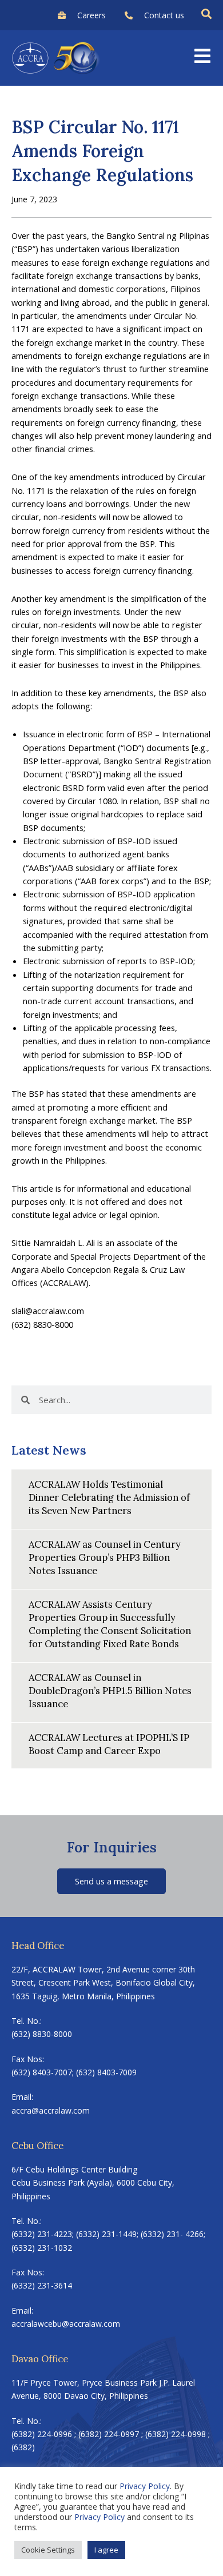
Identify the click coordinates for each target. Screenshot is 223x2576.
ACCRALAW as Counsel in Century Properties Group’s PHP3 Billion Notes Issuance (105, 1557)
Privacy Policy (145, 2486)
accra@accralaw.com (51, 2110)
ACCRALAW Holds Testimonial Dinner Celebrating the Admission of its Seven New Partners (109, 1497)
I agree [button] (106, 2550)
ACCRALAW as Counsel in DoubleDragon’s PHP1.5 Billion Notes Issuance (110, 1690)
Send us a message (111, 1881)
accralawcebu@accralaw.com (66, 2324)
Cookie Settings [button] (48, 2550)
